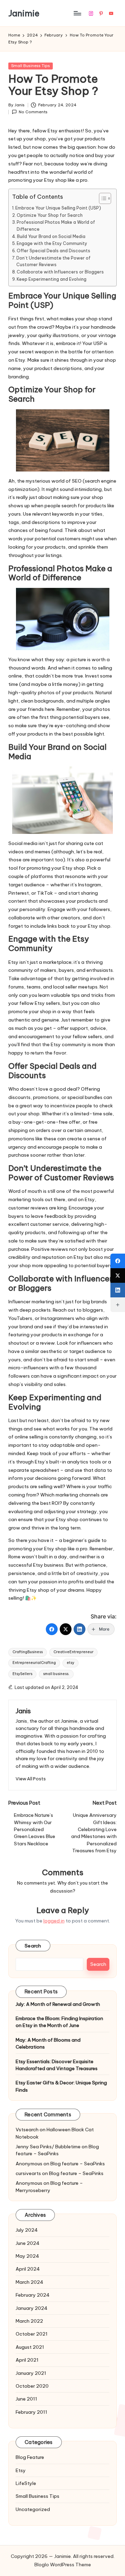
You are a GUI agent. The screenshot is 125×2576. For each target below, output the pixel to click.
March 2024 (30, 2282)
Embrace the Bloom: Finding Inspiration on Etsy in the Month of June (59, 2022)
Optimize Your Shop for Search (50, 215)
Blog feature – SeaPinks (57, 2150)
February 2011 (31, 2412)
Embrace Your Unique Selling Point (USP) (58, 208)
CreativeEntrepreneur (73, 1652)
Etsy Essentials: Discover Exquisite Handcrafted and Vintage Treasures (57, 2065)
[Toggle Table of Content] (102, 198)
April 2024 (28, 2269)
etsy (70, 1663)
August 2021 (30, 2347)
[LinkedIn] (80, 1629)
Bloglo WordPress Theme (63, 2565)
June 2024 (28, 2243)
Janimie (24, 13)
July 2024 (27, 2230)
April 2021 (27, 2360)
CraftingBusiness (28, 1652)
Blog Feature (30, 2457)
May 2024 (27, 2256)
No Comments (33, 112)
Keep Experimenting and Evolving (52, 279)
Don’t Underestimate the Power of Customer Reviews (53, 261)
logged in (54, 1921)
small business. (56, 1674)
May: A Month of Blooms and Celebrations (48, 2043)
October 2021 (32, 2334)
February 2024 (33, 2295)
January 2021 (31, 2373)
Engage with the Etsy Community (52, 243)
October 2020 (32, 2386)
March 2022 (29, 2321)
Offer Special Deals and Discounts (53, 251)
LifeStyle (26, 2483)
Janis (23, 1711)
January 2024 (32, 2308)
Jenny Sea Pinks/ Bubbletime (48, 2147)
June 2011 (26, 2399)
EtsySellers (22, 1674)
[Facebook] (52, 1629)
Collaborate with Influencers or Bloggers (60, 272)
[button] (31, 1779)
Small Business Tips (31, 66)
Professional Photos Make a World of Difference (56, 226)
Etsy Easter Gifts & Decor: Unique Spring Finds (61, 2086)
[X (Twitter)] (66, 1629)
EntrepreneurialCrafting (34, 1663)
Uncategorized (33, 2509)
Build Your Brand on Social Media (51, 236)
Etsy (21, 2470)
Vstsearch (27, 2130)
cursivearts (28, 2173)
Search (33, 1946)
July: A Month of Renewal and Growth (58, 2004)
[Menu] (77, 13)
